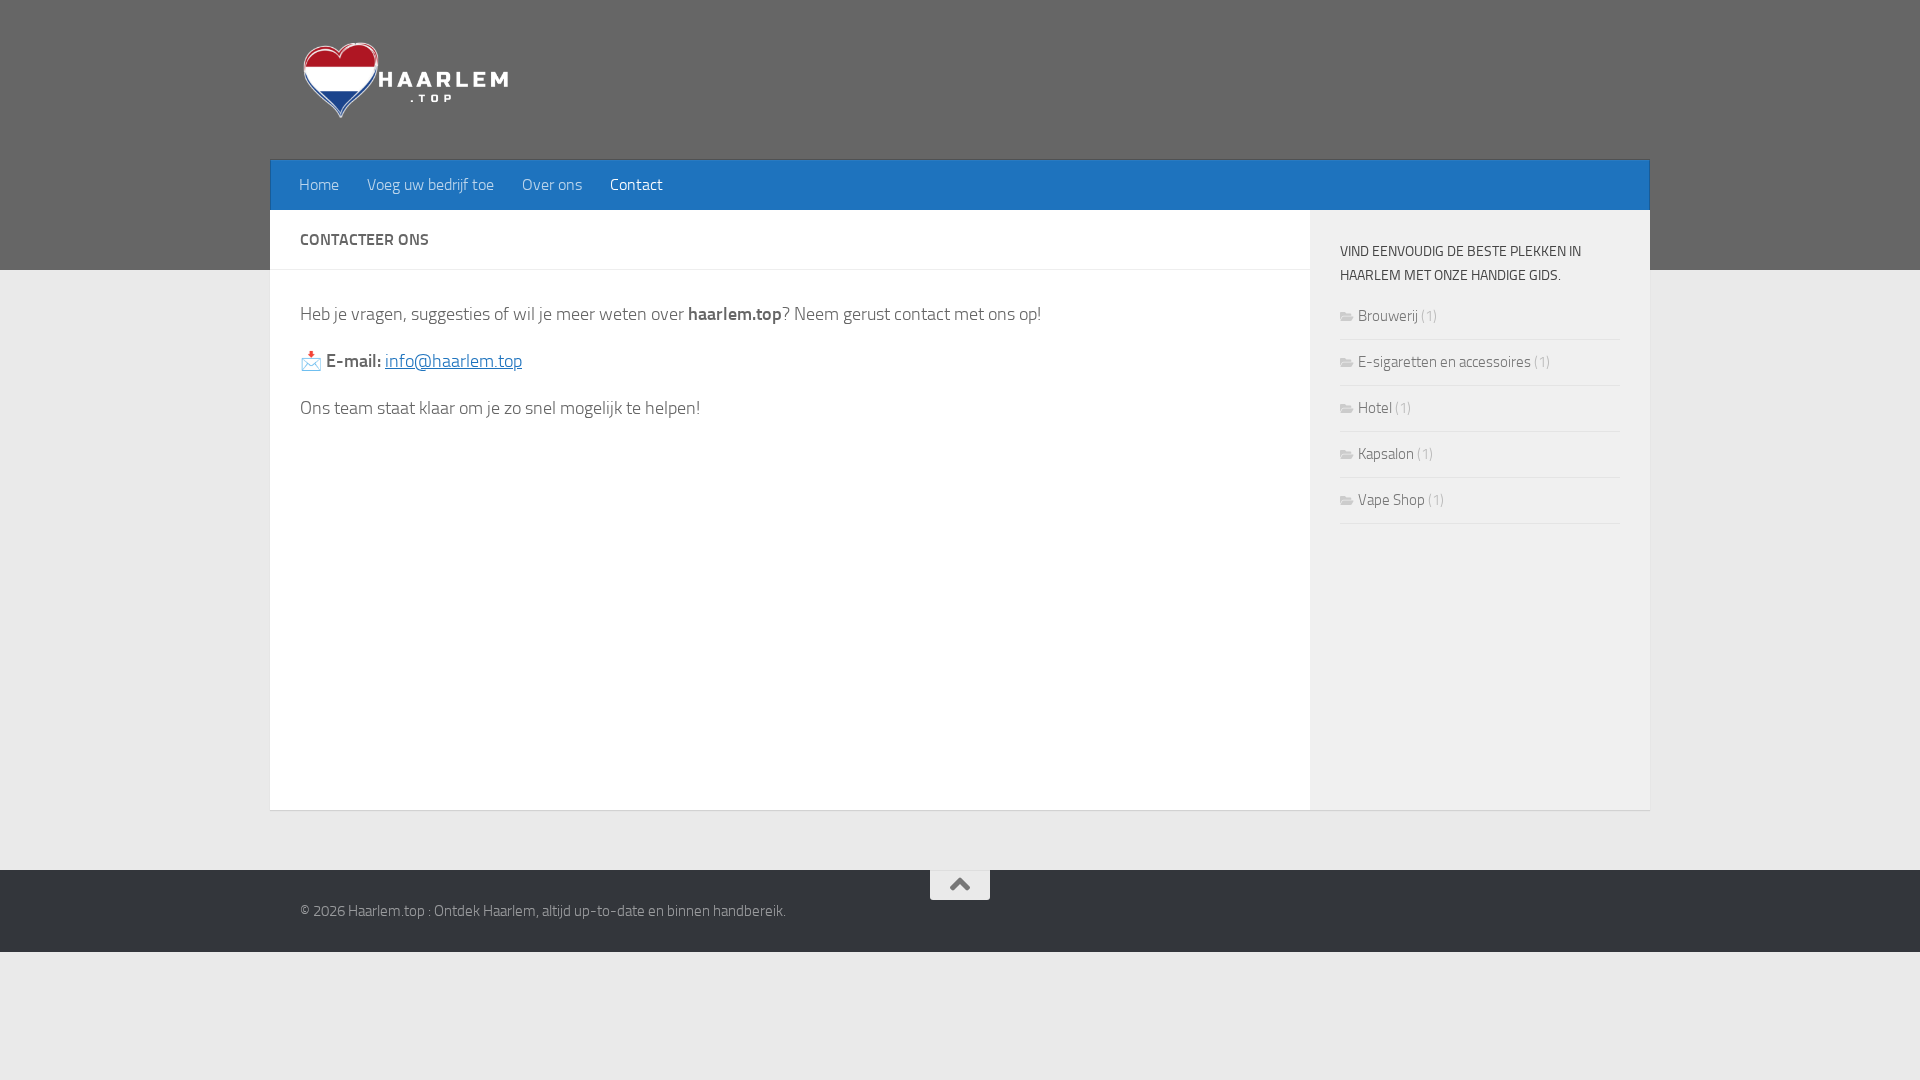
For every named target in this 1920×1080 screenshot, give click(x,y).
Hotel (1375, 408)
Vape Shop (1391, 500)
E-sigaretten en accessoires (1444, 362)
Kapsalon (1386, 454)
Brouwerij (1388, 316)
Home (319, 184)
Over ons (552, 184)
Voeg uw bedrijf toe (430, 184)
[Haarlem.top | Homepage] (408, 80)
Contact (636, 184)
